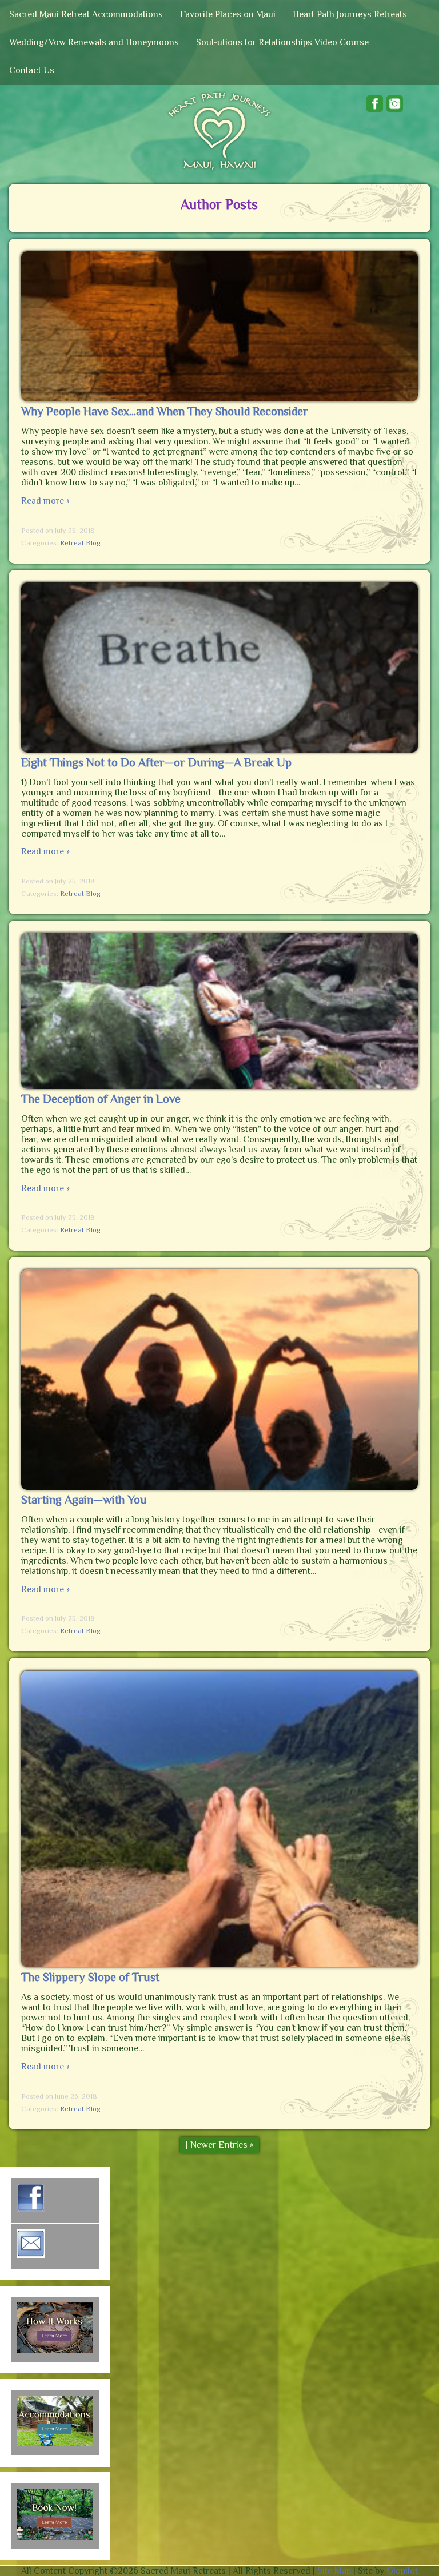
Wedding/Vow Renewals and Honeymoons (94, 42)
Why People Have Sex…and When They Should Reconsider (165, 411)
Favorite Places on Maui (228, 14)
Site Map (334, 2571)
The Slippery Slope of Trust (90, 1977)
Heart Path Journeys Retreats (350, 14)
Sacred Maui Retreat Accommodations (86, 14)
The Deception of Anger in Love (101, 1099)
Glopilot (402, 2571)
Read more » (45, 501)
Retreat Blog (80, 543)
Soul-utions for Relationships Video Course (282, 42)
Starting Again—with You (84, 1500)
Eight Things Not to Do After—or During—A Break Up (156, 762)
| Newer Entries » (219, 2145)
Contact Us (32, 70)
